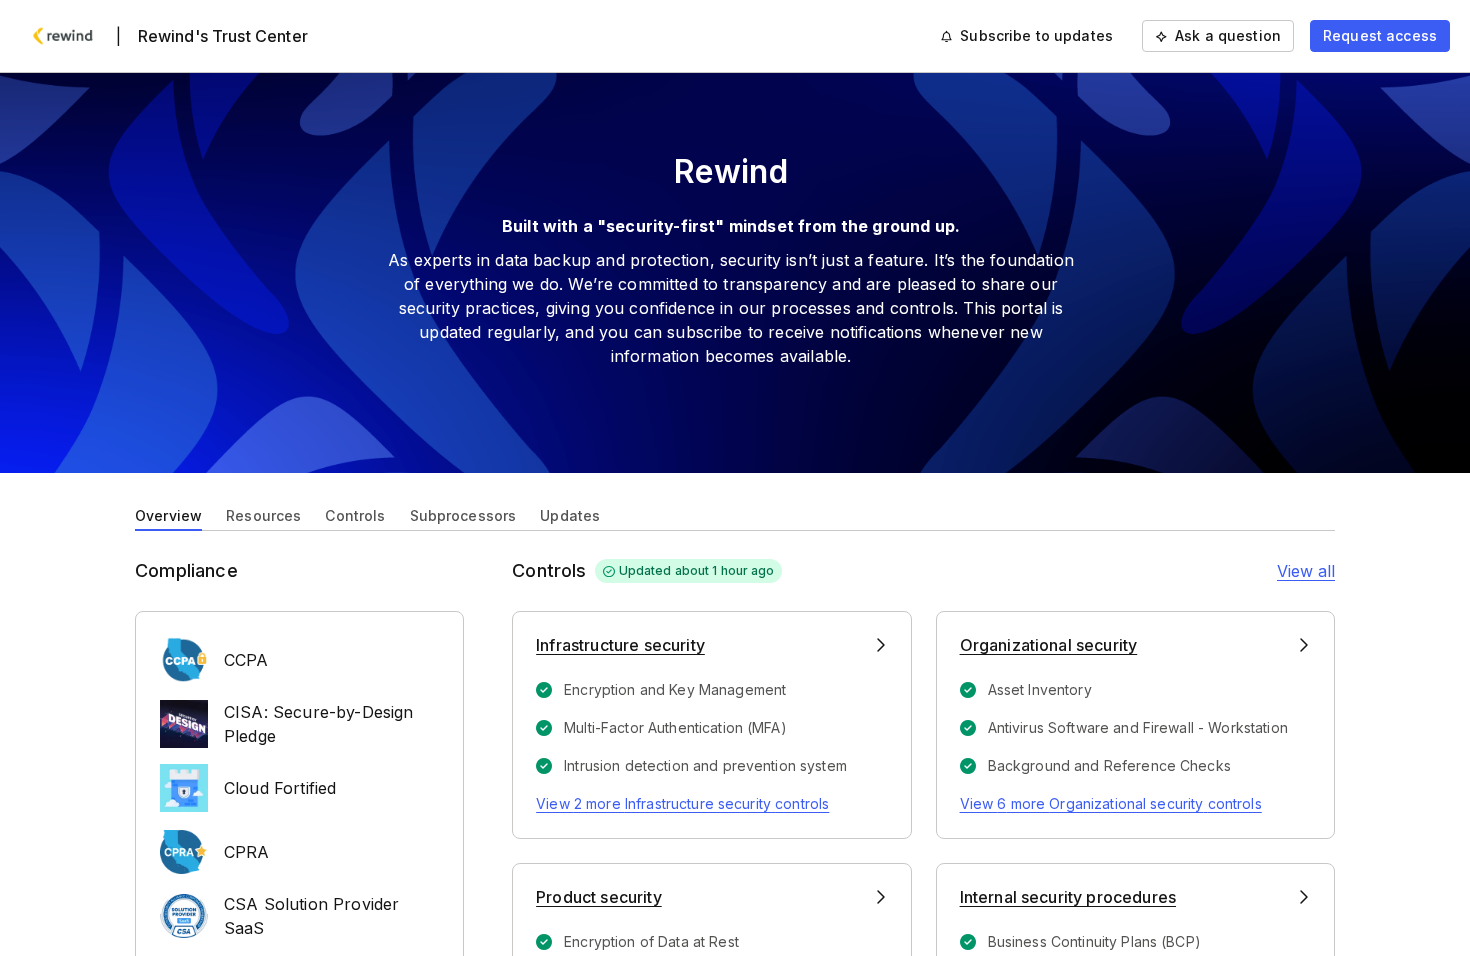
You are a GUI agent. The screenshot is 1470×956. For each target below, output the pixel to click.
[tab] (168, 514)
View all (1306, 571)
